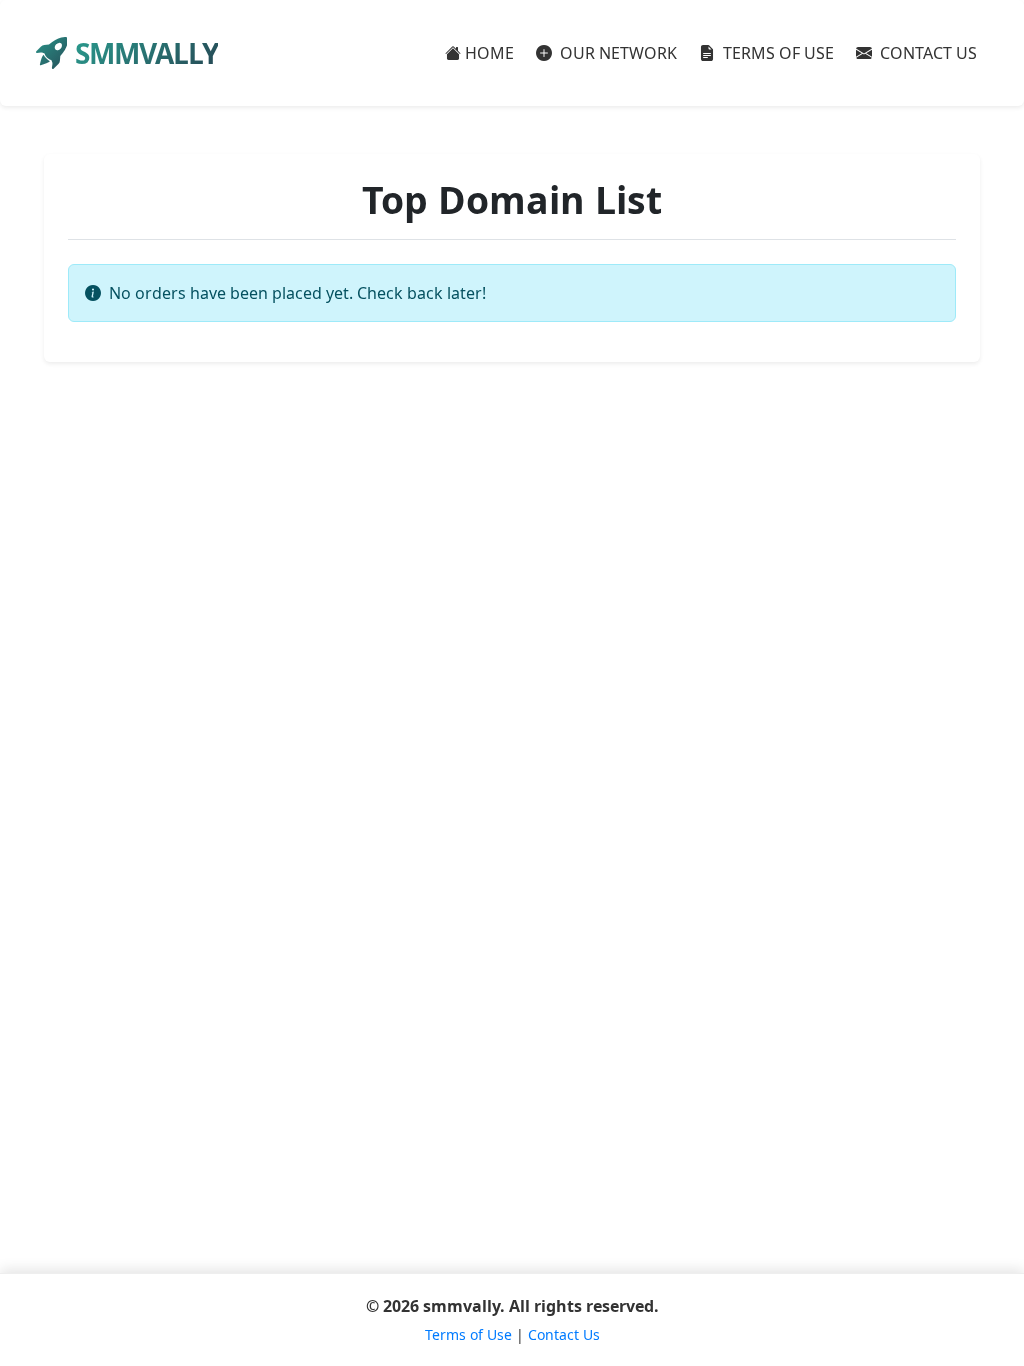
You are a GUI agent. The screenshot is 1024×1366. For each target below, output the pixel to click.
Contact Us (564, 1334)
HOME (489, 53)
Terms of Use (468, 1334)
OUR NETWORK (616, 53)
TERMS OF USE (776, 53)
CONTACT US (926, 53)
